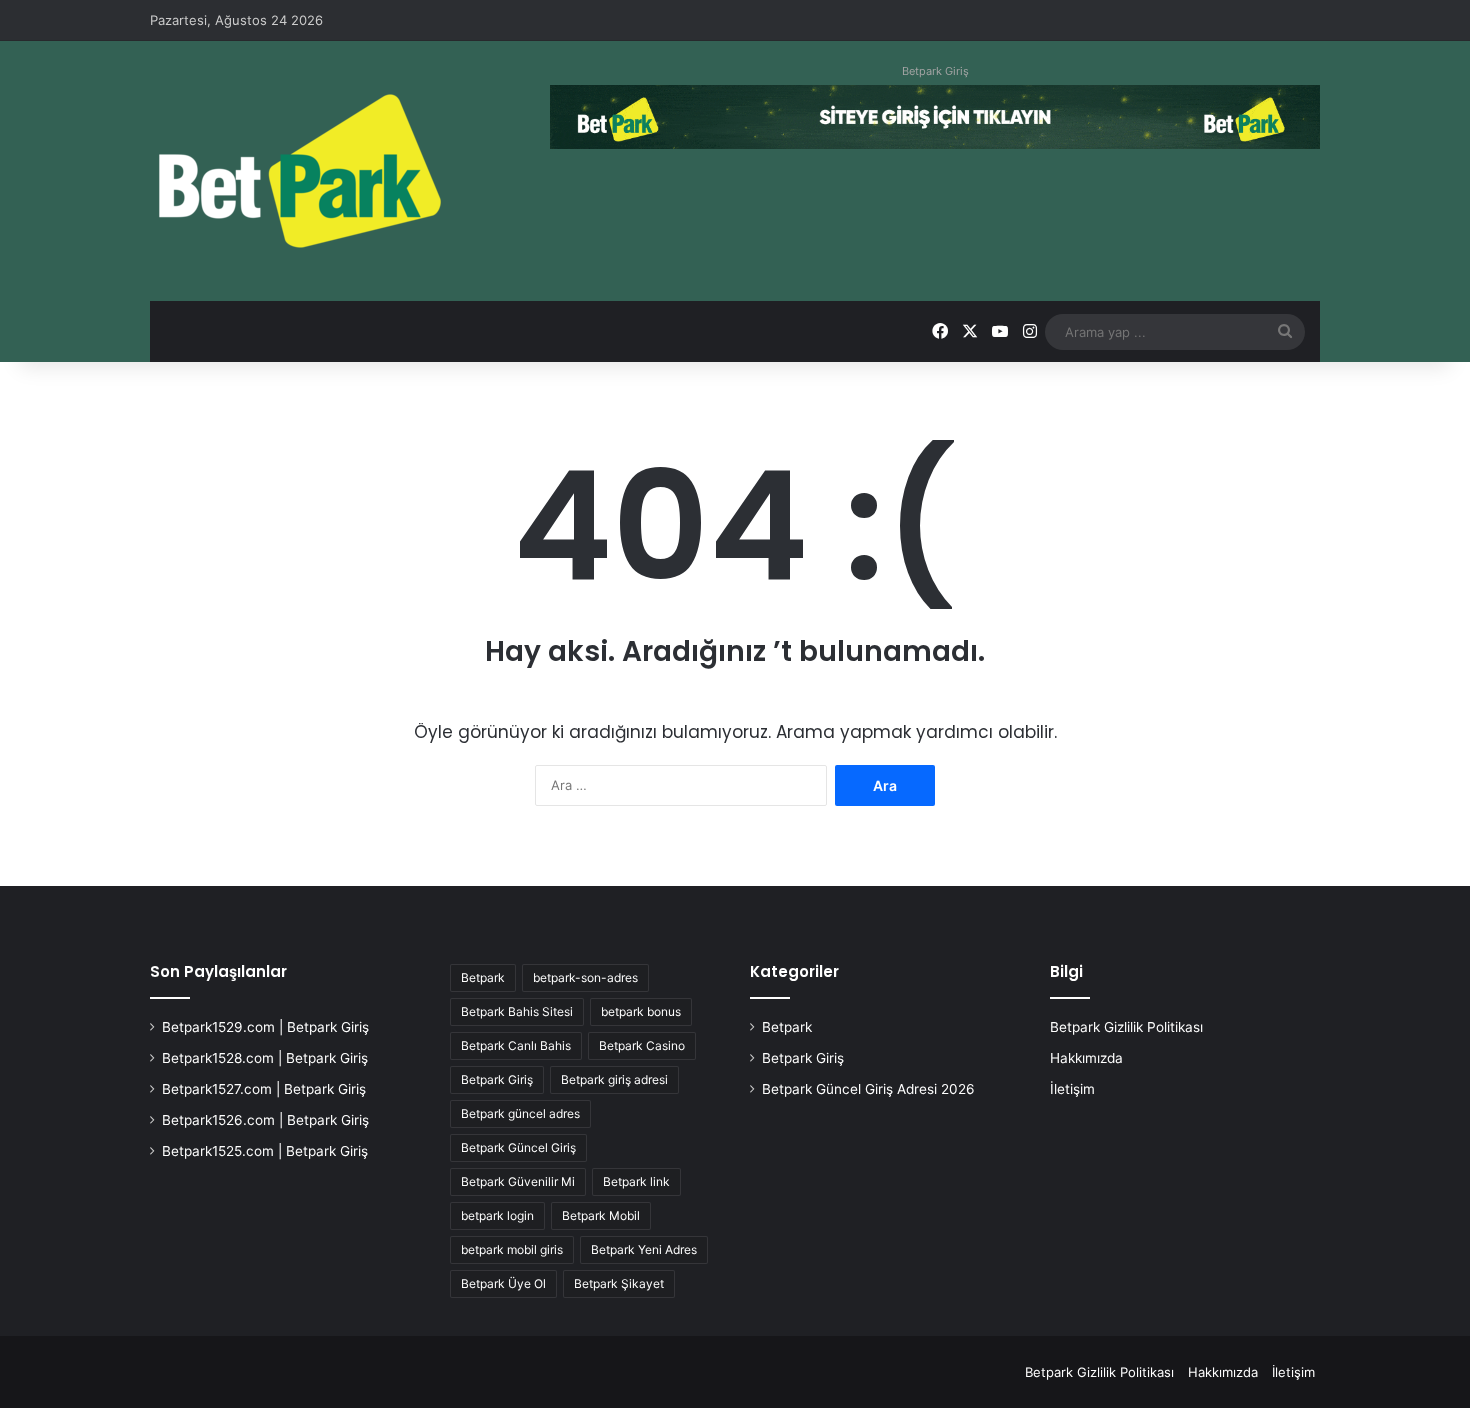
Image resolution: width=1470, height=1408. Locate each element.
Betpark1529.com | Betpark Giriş (265, 1027)
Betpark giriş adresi (614, 1079)
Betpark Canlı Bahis (516, 1045)
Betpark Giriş (935, 71)
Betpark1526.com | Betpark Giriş (265, 1120)
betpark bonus (641, 1011)
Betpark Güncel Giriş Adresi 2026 (868, 1089)
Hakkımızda (1086, 1058)
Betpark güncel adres (520, 1113)
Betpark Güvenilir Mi (518, 1181)
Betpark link (636, 1181)
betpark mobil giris (512, 1249)
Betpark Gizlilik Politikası (1126, 1027)
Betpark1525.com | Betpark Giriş (265, 1151)
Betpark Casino (642, 1045)
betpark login (497, 1215)
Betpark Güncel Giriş (518, 1147)
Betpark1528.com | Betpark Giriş (265, 1058)
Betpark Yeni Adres (644, 1249)
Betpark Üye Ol (503, 1283)
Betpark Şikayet (619, 1283)
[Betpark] (300, 171)
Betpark (483, 977)
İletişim (1072, 1089)
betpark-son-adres (585, 977)
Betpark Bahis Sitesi (517, 1011)
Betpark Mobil (601, 1215)
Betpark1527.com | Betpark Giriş (264, 1089)
